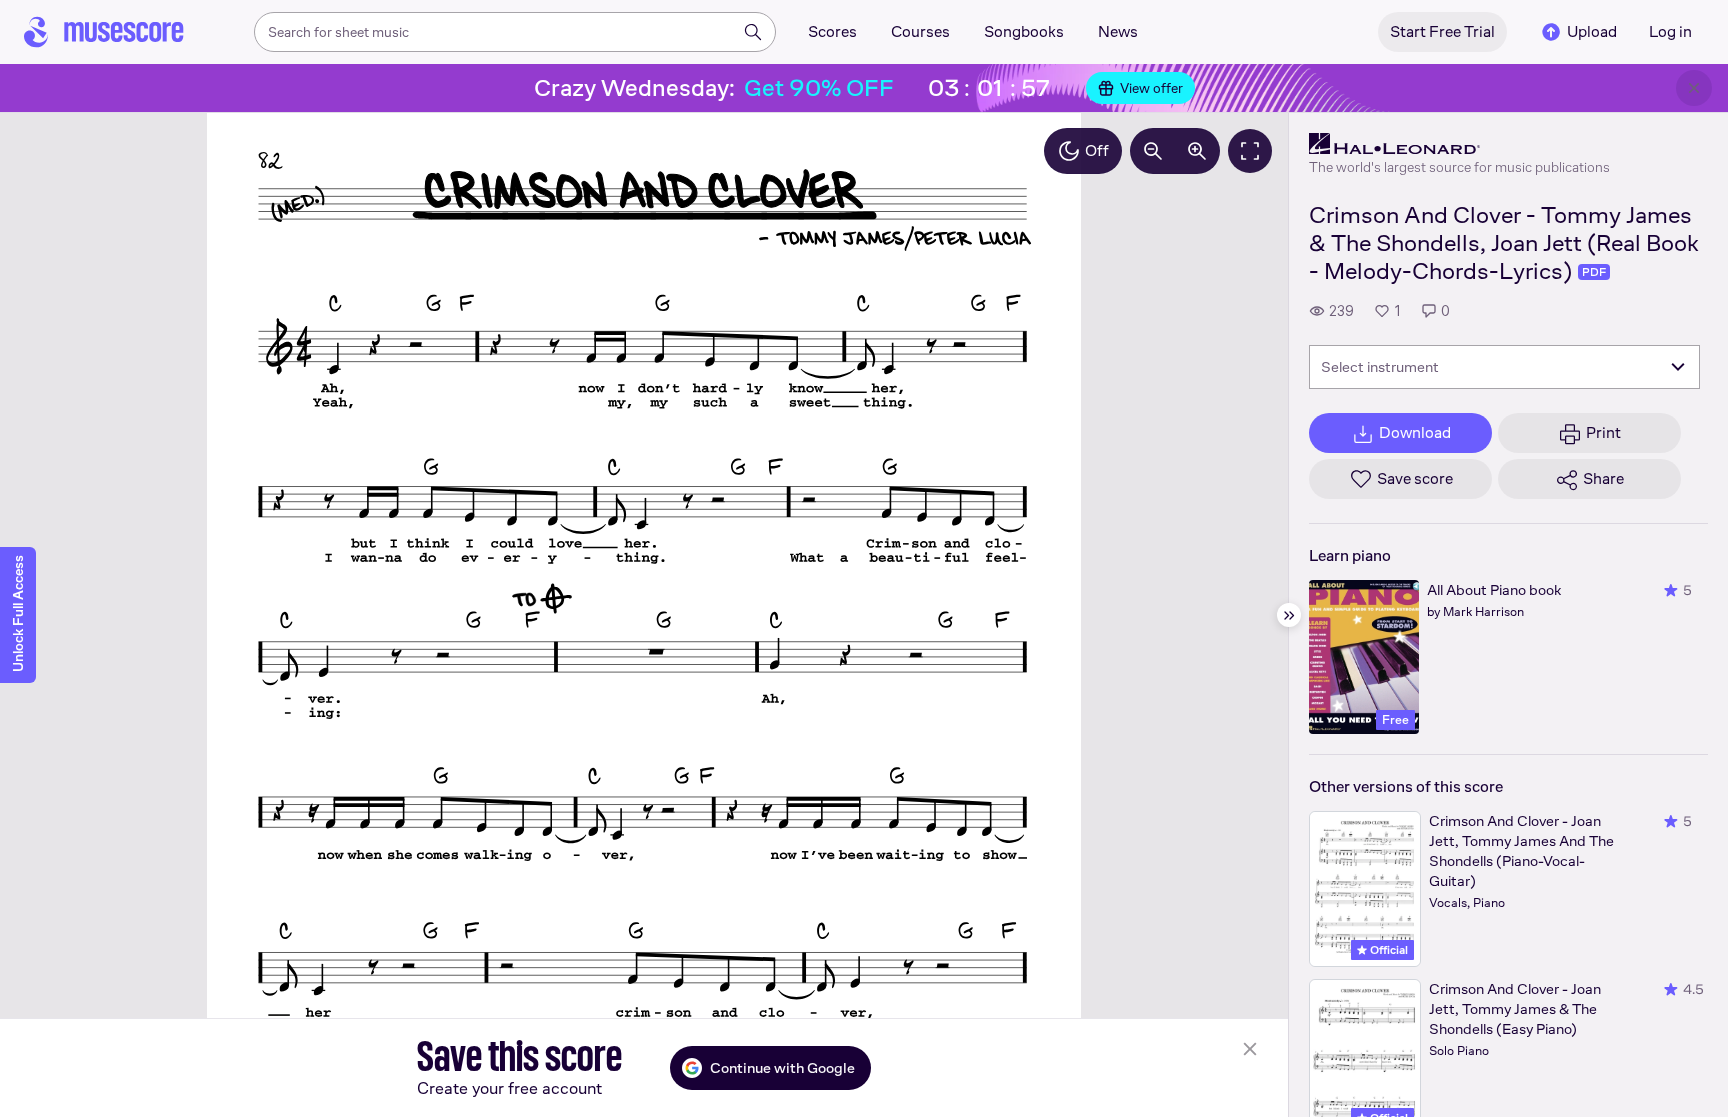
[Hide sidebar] (1289, 615)
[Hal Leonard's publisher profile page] (1459, 144)
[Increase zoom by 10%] (1197, 151)
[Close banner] (1694, 88)
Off (1097, 150)
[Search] (753, 32)
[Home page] (104, 32)
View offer (1151, 88)
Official (1387, 950)
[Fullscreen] (1250, 151)
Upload (1592, 31)
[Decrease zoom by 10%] (1153, 151)
